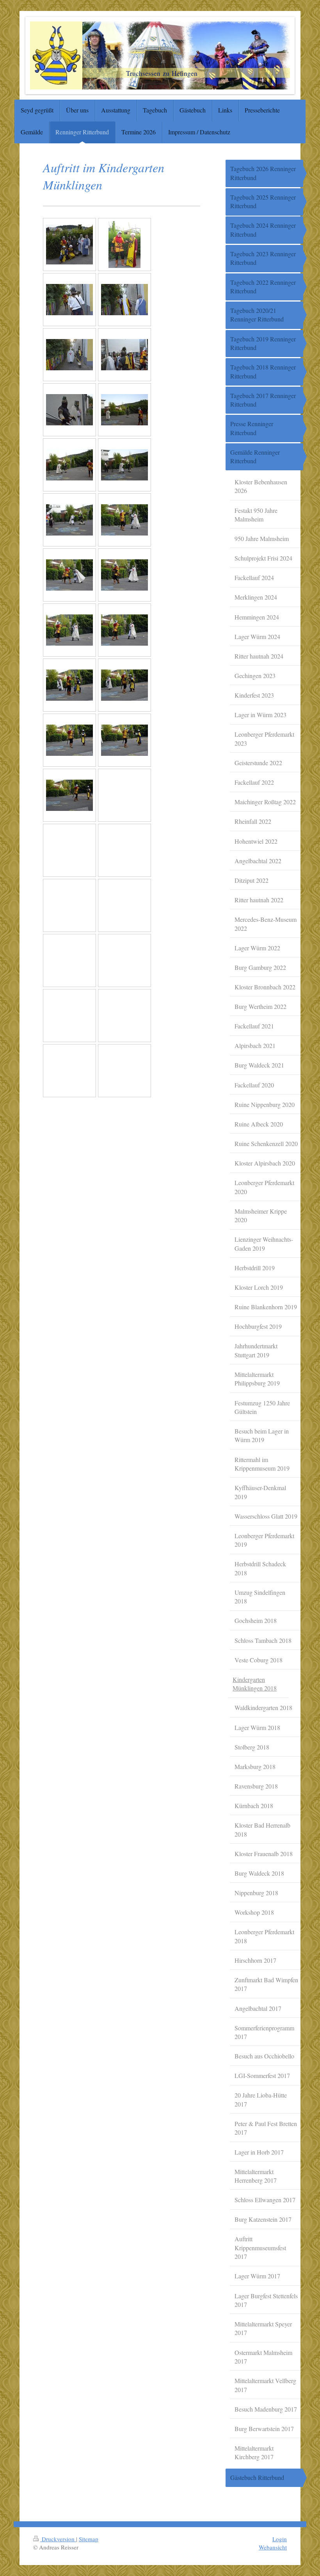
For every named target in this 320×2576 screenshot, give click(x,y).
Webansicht (273, 2547)
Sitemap (89, 2539)
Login (280, 2539)
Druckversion (58, 2539)
